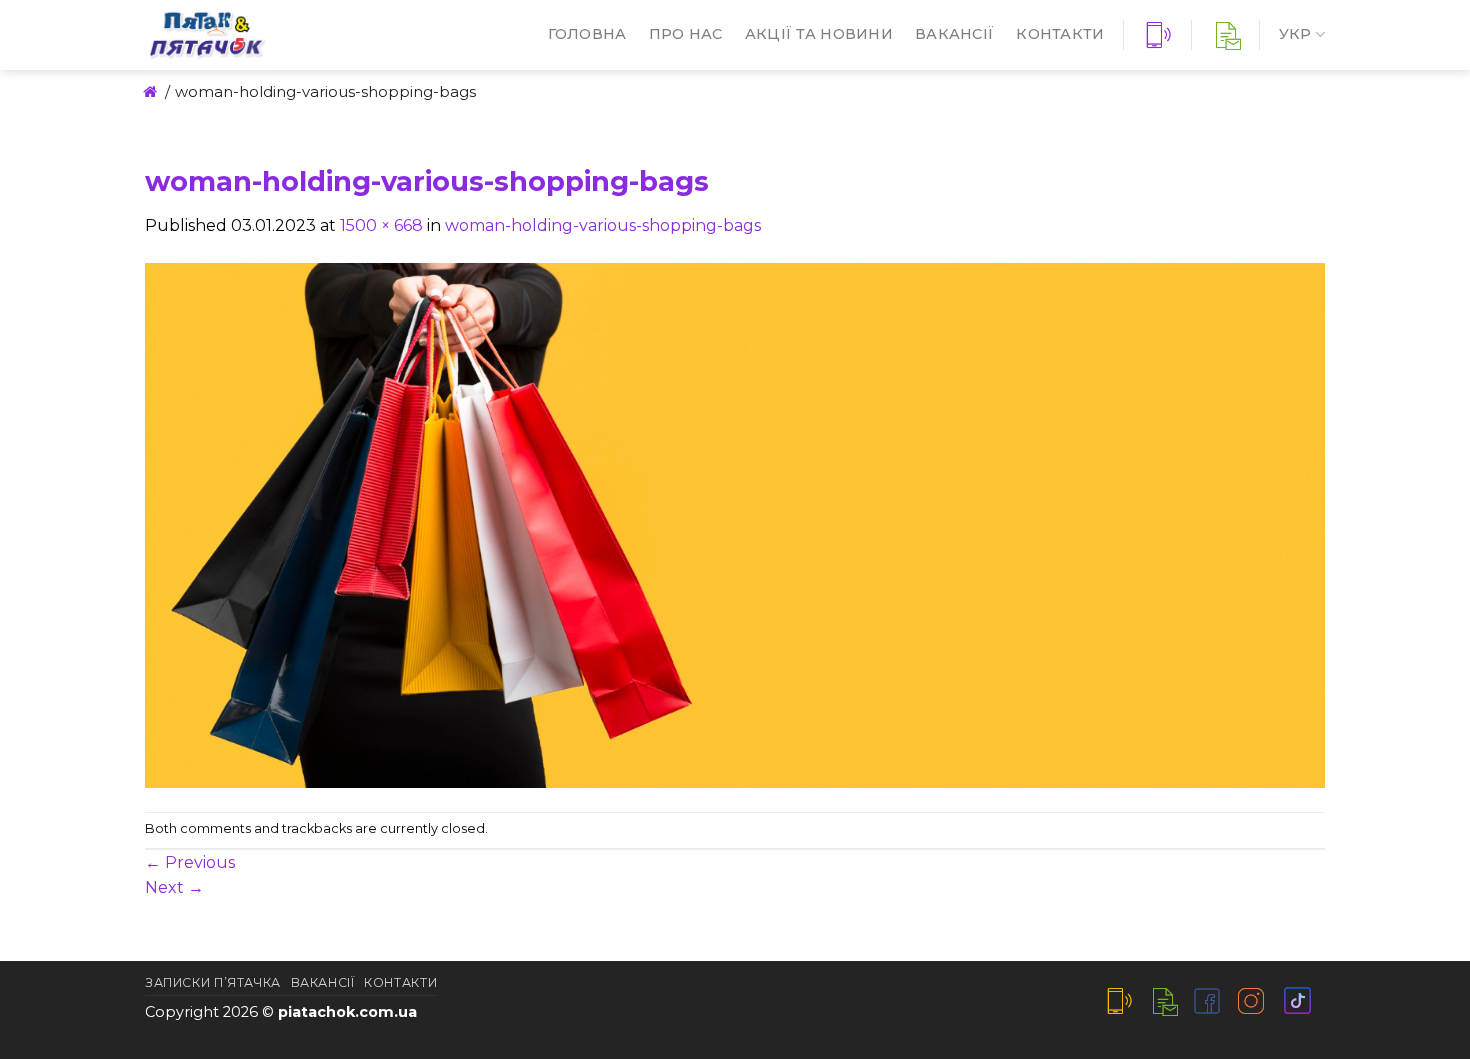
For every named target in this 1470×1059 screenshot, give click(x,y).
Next (174, 887)
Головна (587, 34)
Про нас (686, 34)
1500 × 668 (381, 225)
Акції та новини (819, 34)
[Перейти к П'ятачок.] (148, 91)
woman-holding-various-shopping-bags (603, 225)
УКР (1295, 34)
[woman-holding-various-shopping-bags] (735, 524)
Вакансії (954, 34)
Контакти (1060, 34)
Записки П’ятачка (213, 982)
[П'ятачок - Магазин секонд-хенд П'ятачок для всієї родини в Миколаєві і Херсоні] (270, 35)
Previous (190, 862)
